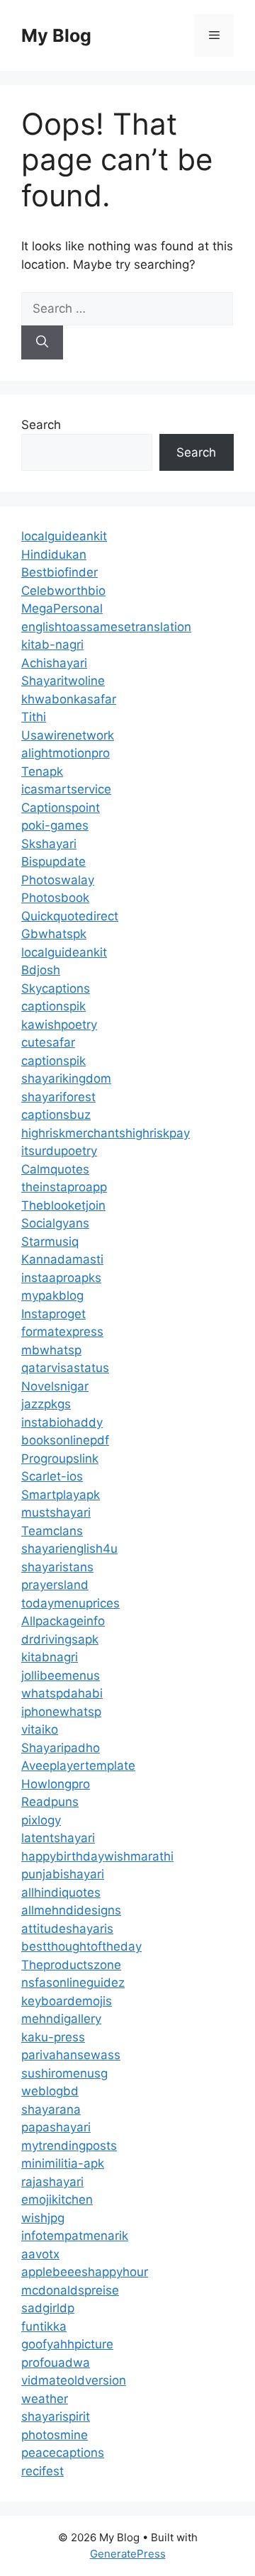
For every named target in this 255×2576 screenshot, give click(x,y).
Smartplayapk (61, 1495)
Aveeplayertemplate (78, 1766)
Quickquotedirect (70, 916)
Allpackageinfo (63, 1621)
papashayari (56, 2127)
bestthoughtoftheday (81, 1946)
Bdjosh (41, 970)
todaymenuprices (70, 1603)
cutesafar (48, 1042)
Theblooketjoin (63, 1205)
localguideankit (64, 536)
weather (45, 2399)
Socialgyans (55, 1223)
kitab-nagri (52, 645)
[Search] (42, 342)
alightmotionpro (66, 753)
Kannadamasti (62, 1259)
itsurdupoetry (59, 1151)
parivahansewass (71, 2055)
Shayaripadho (61, 1748)
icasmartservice (66, 789)
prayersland (55, 1585)
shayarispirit (56, 2416)
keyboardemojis (67, 2001)
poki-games (55, 825)
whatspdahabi (62, 1693)
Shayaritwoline (63, 681)
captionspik (53, 1006)
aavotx (40, 2254)
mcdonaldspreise (70, 2290)
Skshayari (49, 844)
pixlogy (41, 1820)
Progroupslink (60, 1459)
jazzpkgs (46, 1404)
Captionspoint (61, 808)
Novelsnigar (55, 1386)
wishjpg (43, 2218)
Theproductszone (71, 1965)
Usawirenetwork (68, 735)
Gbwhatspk (54, 934)
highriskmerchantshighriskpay (106, 1133)
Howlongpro (56, 1784)
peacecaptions (63, 2453)
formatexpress (62, 1332)
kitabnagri (50, 1657)
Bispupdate (53, 862)
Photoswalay (58, 880)
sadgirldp (48, 2308)
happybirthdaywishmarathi (97, 1856)
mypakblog (52, 1295)
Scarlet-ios (52, 1476)
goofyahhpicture (67, 2344)
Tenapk (42, 771)
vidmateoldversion (74, 2380)
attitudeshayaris (67, 1929)
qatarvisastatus (65, 1368)
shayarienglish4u (69, 1549)
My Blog (56, 35)
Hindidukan (54, 554)
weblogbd (50, 2091)
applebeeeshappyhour (85, 2272)
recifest (42, 2471)
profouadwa (56, 2363)
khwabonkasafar (69, 699)
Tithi (34, 717)
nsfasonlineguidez (73, 1983)
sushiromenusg (64, 2073)
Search (41, 425)
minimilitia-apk (63, 2163)
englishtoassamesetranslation (106, 627)
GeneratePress (128, 2554)
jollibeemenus (61, 1675)
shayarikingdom (66, 1078)
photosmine (55, 2435)
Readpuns (50, 1802)
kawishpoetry (59, 1025)
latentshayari (58, 1838)
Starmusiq (50, 1242)
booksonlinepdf (65, 1440)
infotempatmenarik (75, 2236)
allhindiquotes (61, 1892)
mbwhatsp (51, 1350)
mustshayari (56, 1512)
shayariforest (58, 1097)
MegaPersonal (62, 608)
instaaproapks (61, 1278)
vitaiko (40, 1729)
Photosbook (55, 898)
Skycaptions (56, 988)
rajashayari (52, 2182)
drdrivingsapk (60, 1639)
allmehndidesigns (71, 1910)
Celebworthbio (63, 591)
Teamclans (52, 1531)
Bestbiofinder (59, 572)
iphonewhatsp (61, 1712)
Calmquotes (55, 1169)
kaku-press (53, 2037)
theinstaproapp (64, 1187)
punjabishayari (63, 1874)
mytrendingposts (69, 2146)
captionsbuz (56, 1115)
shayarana (51, 2109)
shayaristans (57, 1567)
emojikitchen (57, 2199)
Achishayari (54, 663)
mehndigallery (61, 2019)
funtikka (44, 2326)
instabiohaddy (62, 1422)
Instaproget (53, 1314)
